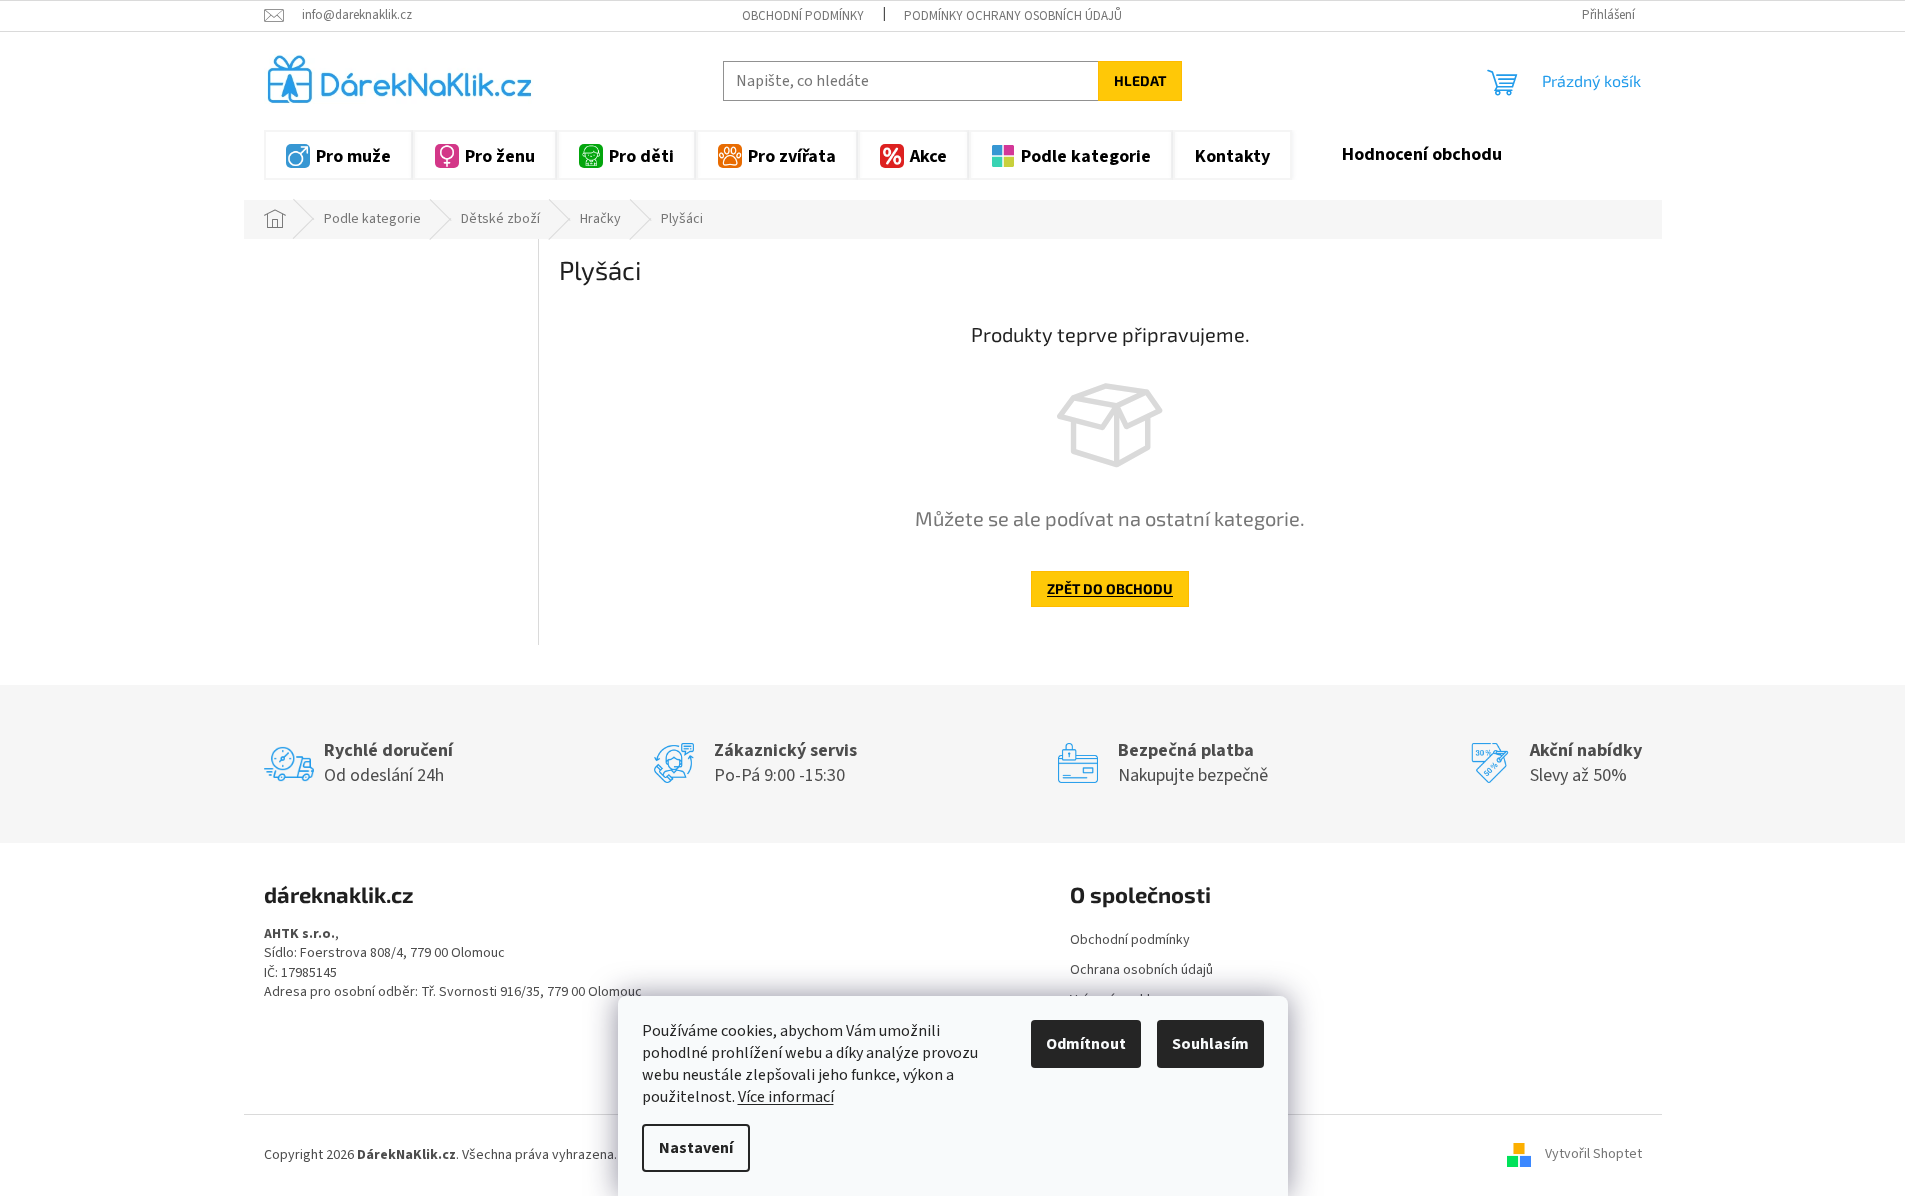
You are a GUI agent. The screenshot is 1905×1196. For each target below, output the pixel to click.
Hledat (1140, 80)
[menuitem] (338, 155)
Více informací (786, 1097)
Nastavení (696, 1148)
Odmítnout (1086, 1044)
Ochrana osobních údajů (1141, 970)
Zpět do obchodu (1110, 588)
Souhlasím (1210, 1044)
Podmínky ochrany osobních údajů (1013, 16)
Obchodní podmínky (803, 16)
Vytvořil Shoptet (1593, 1155)
